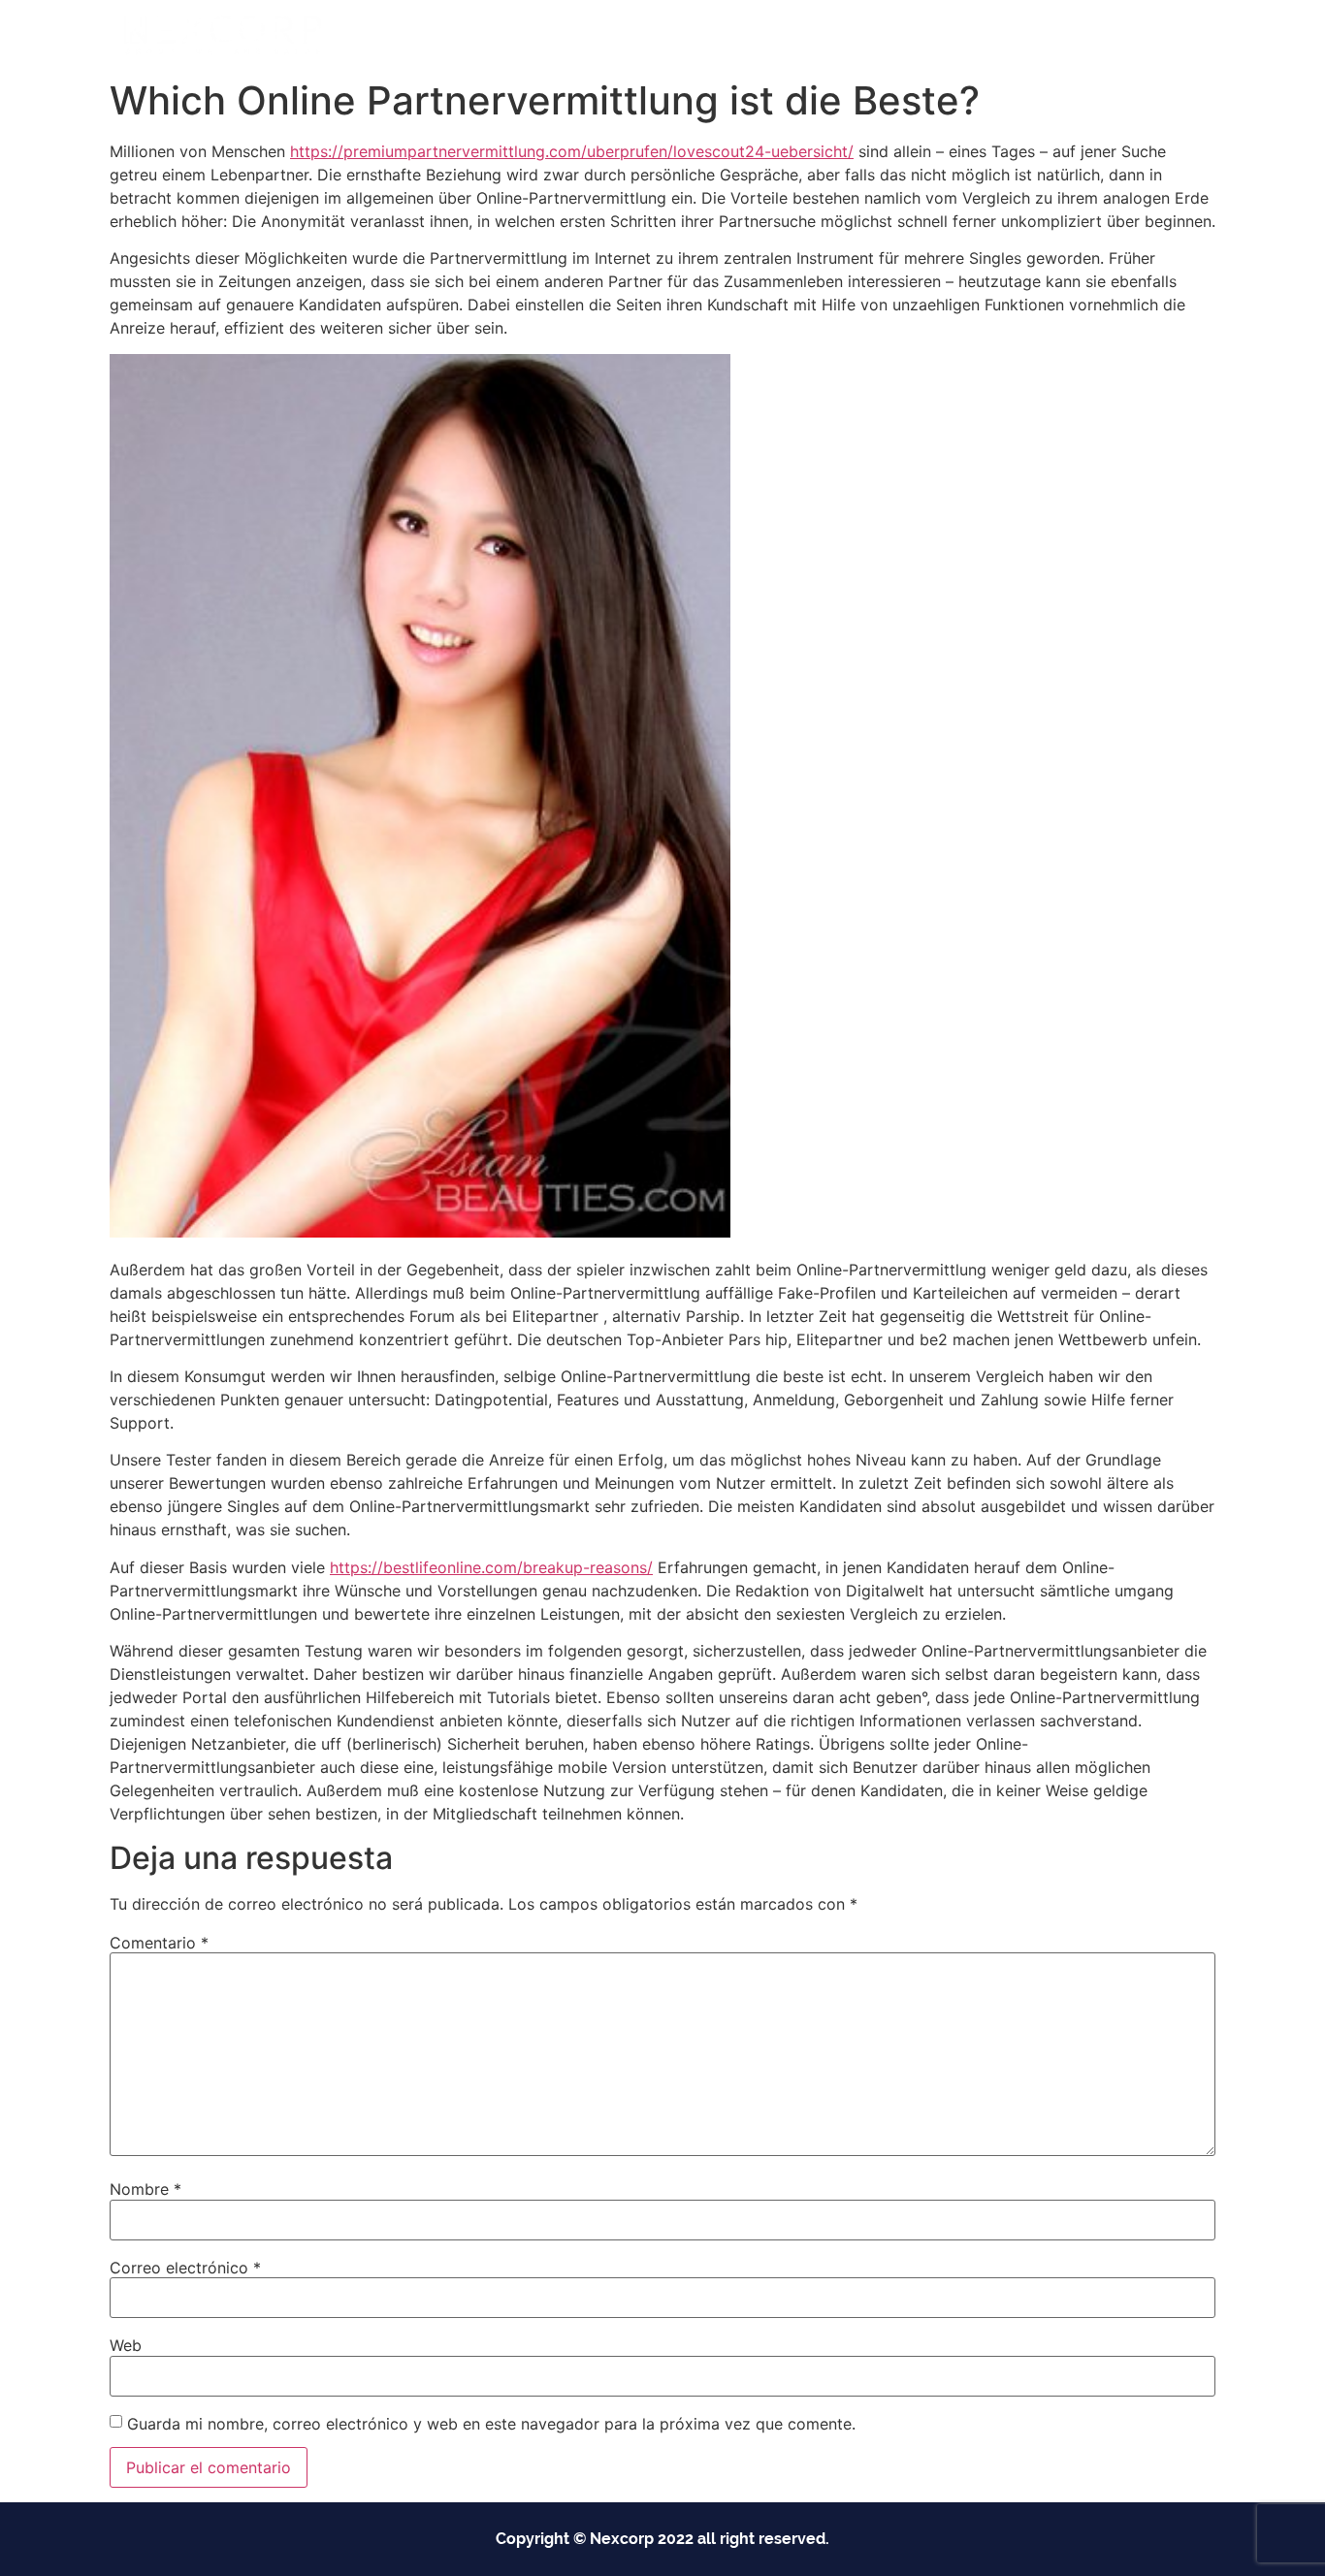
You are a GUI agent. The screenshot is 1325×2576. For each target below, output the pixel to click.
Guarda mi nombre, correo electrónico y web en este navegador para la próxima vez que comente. (491, 2424)
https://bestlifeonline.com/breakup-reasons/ (491, 1567)
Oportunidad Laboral (1119, 35)
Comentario (159, 1943)
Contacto (985, 35)
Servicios (773, 35)
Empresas (654, 35)
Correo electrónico (185, 2268)
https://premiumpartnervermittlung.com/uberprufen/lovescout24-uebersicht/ (572, 151)
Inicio (566, 35)
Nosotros (888, 35)
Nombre (145, 2189)
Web (126, 2345)
